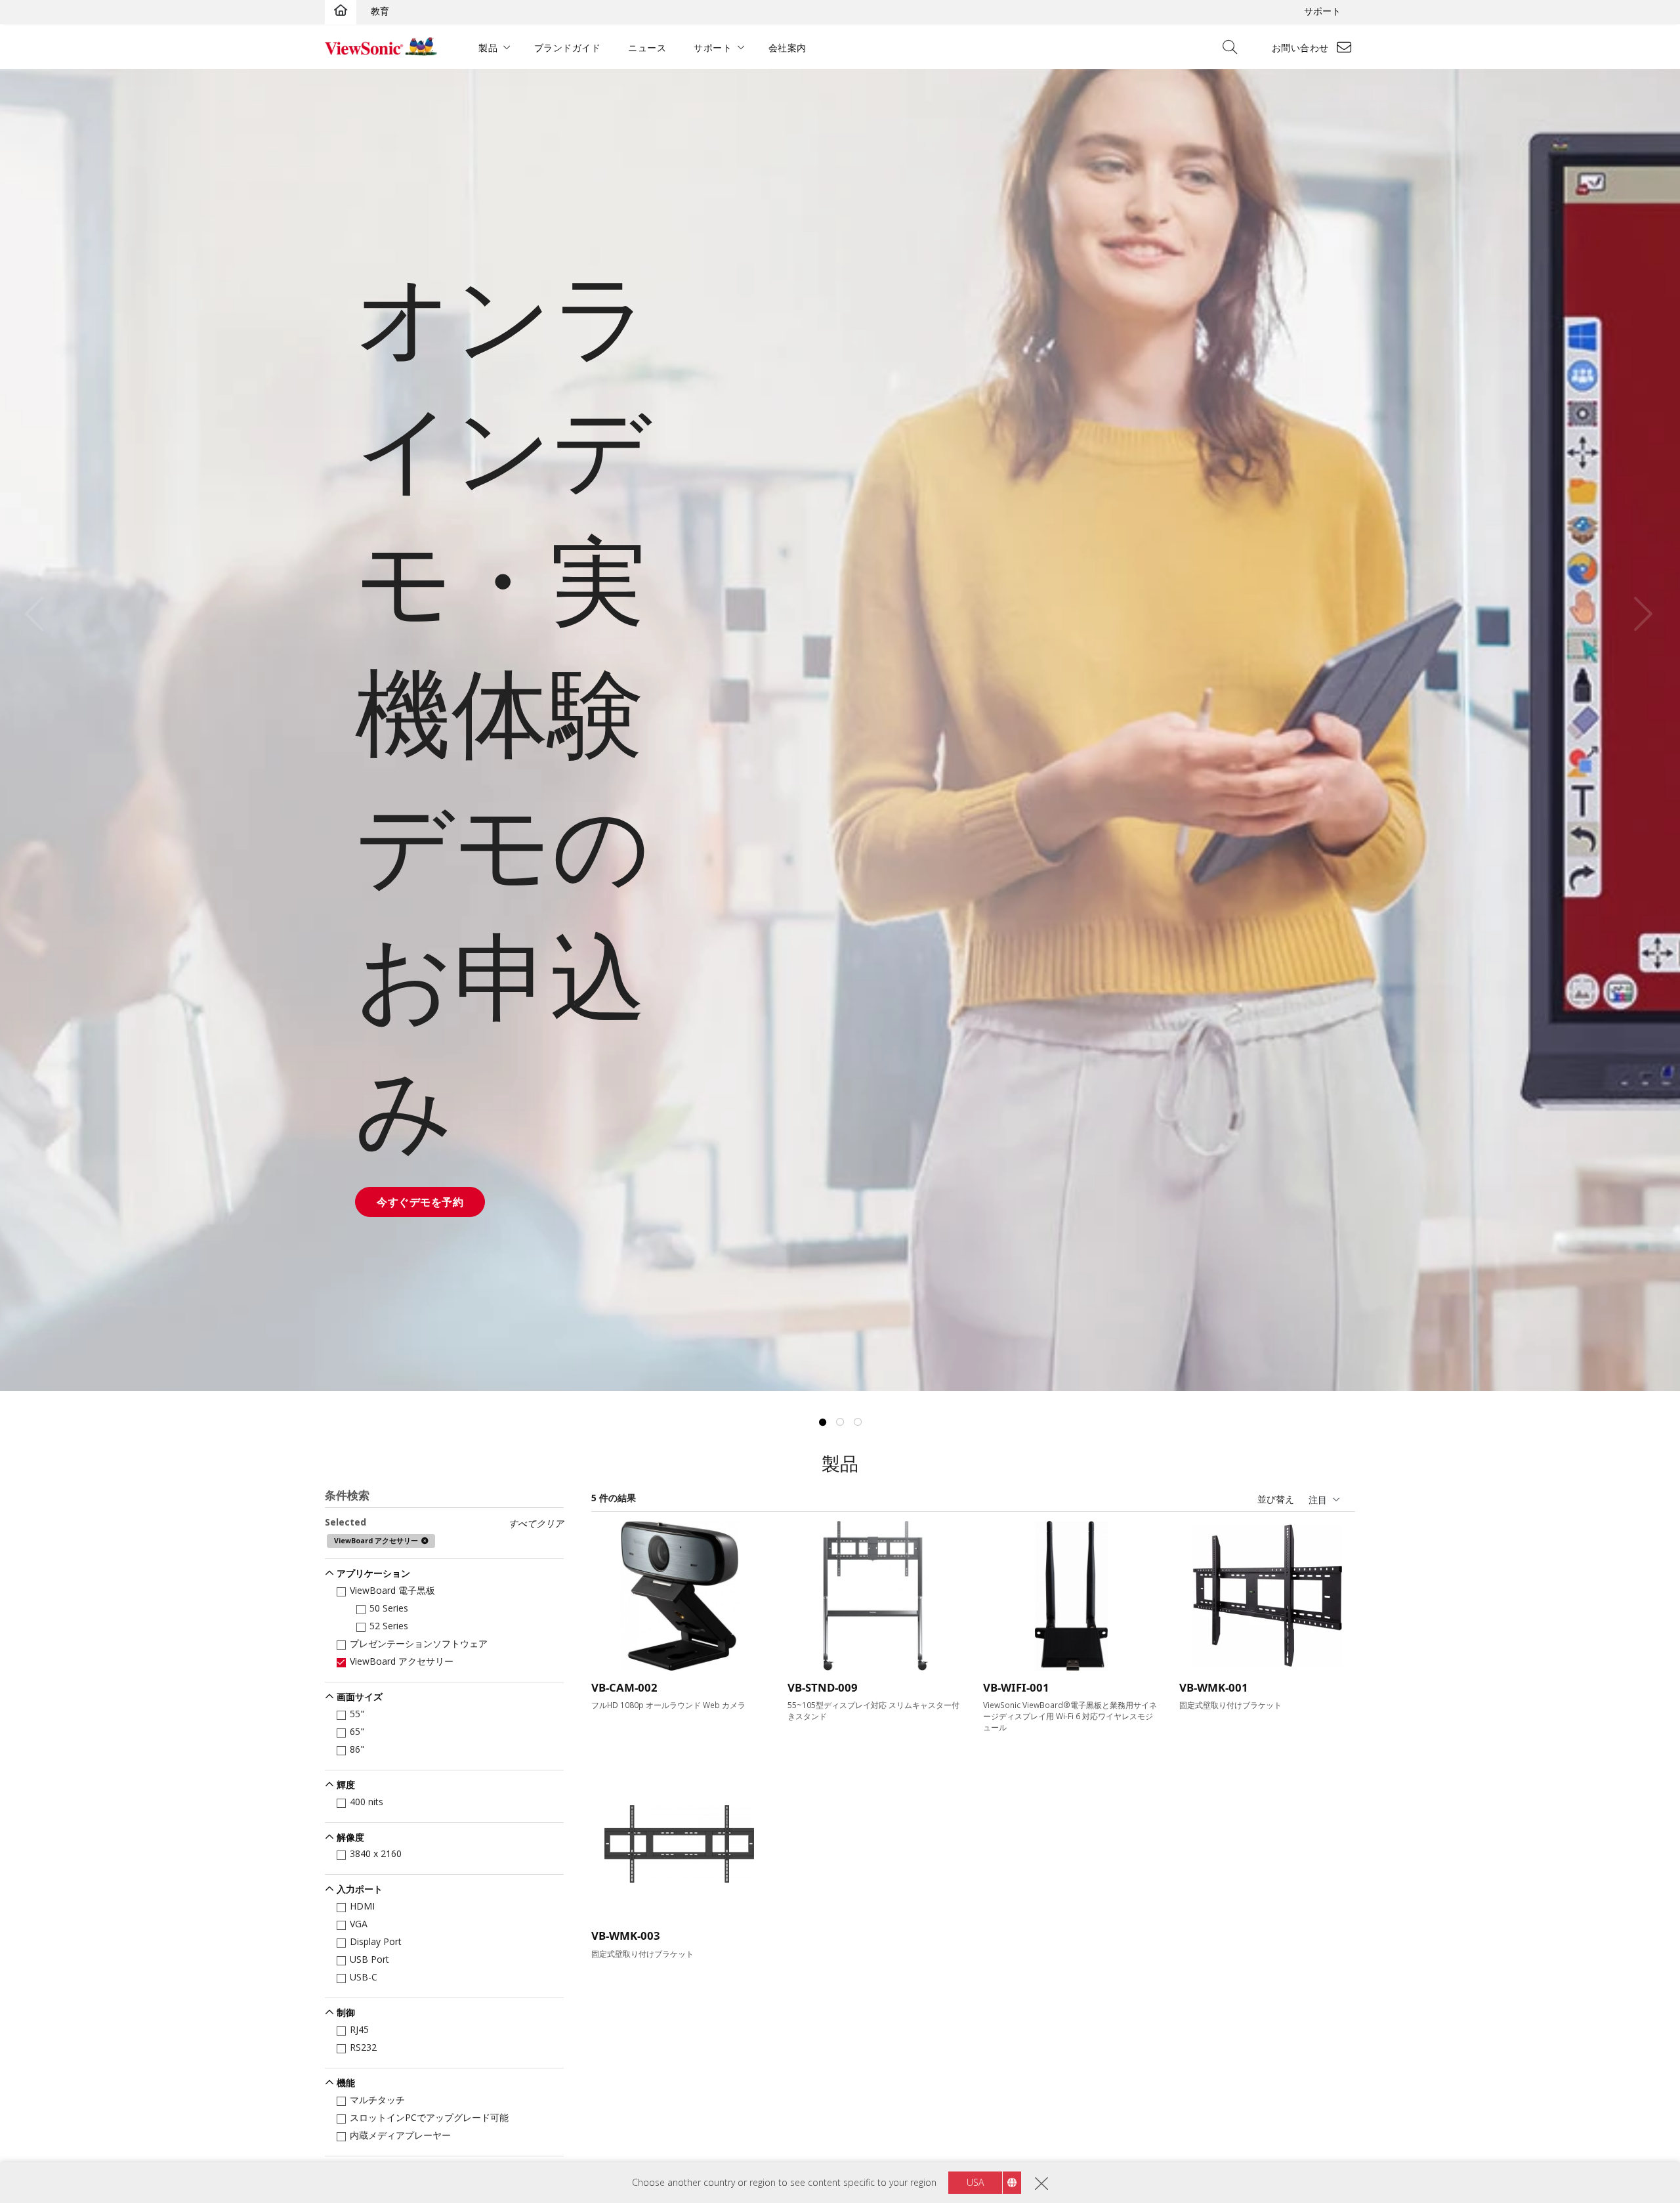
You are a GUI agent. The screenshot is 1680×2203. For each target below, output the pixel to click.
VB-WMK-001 (1214, 1687)
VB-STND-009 (823, 1687)
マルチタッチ (377, 2100)
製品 (488, 48)
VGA (359, 1924)
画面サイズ (360, 1697)
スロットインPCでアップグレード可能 (429, 2117)
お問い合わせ (1300, 48)
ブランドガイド (568, 48)
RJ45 (359, 2029)
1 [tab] (822, 1422)
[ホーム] (341, 11)
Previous (42, 614)
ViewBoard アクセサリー (402, 1661)
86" (357, 1749)
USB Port (369, 1959)
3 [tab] (858, 1422)
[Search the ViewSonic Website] (1234, 48)
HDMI (362, 1906)
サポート (1322, 11)
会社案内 (787, 48)
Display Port (376, 1941)
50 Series (389, 1608)
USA (975, 2182)
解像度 (350, 1837)
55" (357, 1714)
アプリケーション (373, 1573)
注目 (1318, 1500)
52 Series (389, 1626)
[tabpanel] (840, 730)
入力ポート (360, 1889)
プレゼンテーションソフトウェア (419, 1643)
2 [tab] (840, 1422)
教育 (380, 11)
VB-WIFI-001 (1016, 1687)
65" (357, 1731)
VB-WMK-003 (626, 1936)
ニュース (647, 48)
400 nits (367, 1802)
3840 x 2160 (376, 1853)
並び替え (1276, 1499)
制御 (346, 2012)
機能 (346, 2083)
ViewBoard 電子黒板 (392, 1590)
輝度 (346, 1785)
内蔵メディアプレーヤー (400, 2135)
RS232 (363, 2047)
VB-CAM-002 (624, 1687)
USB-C (364, 1977)
